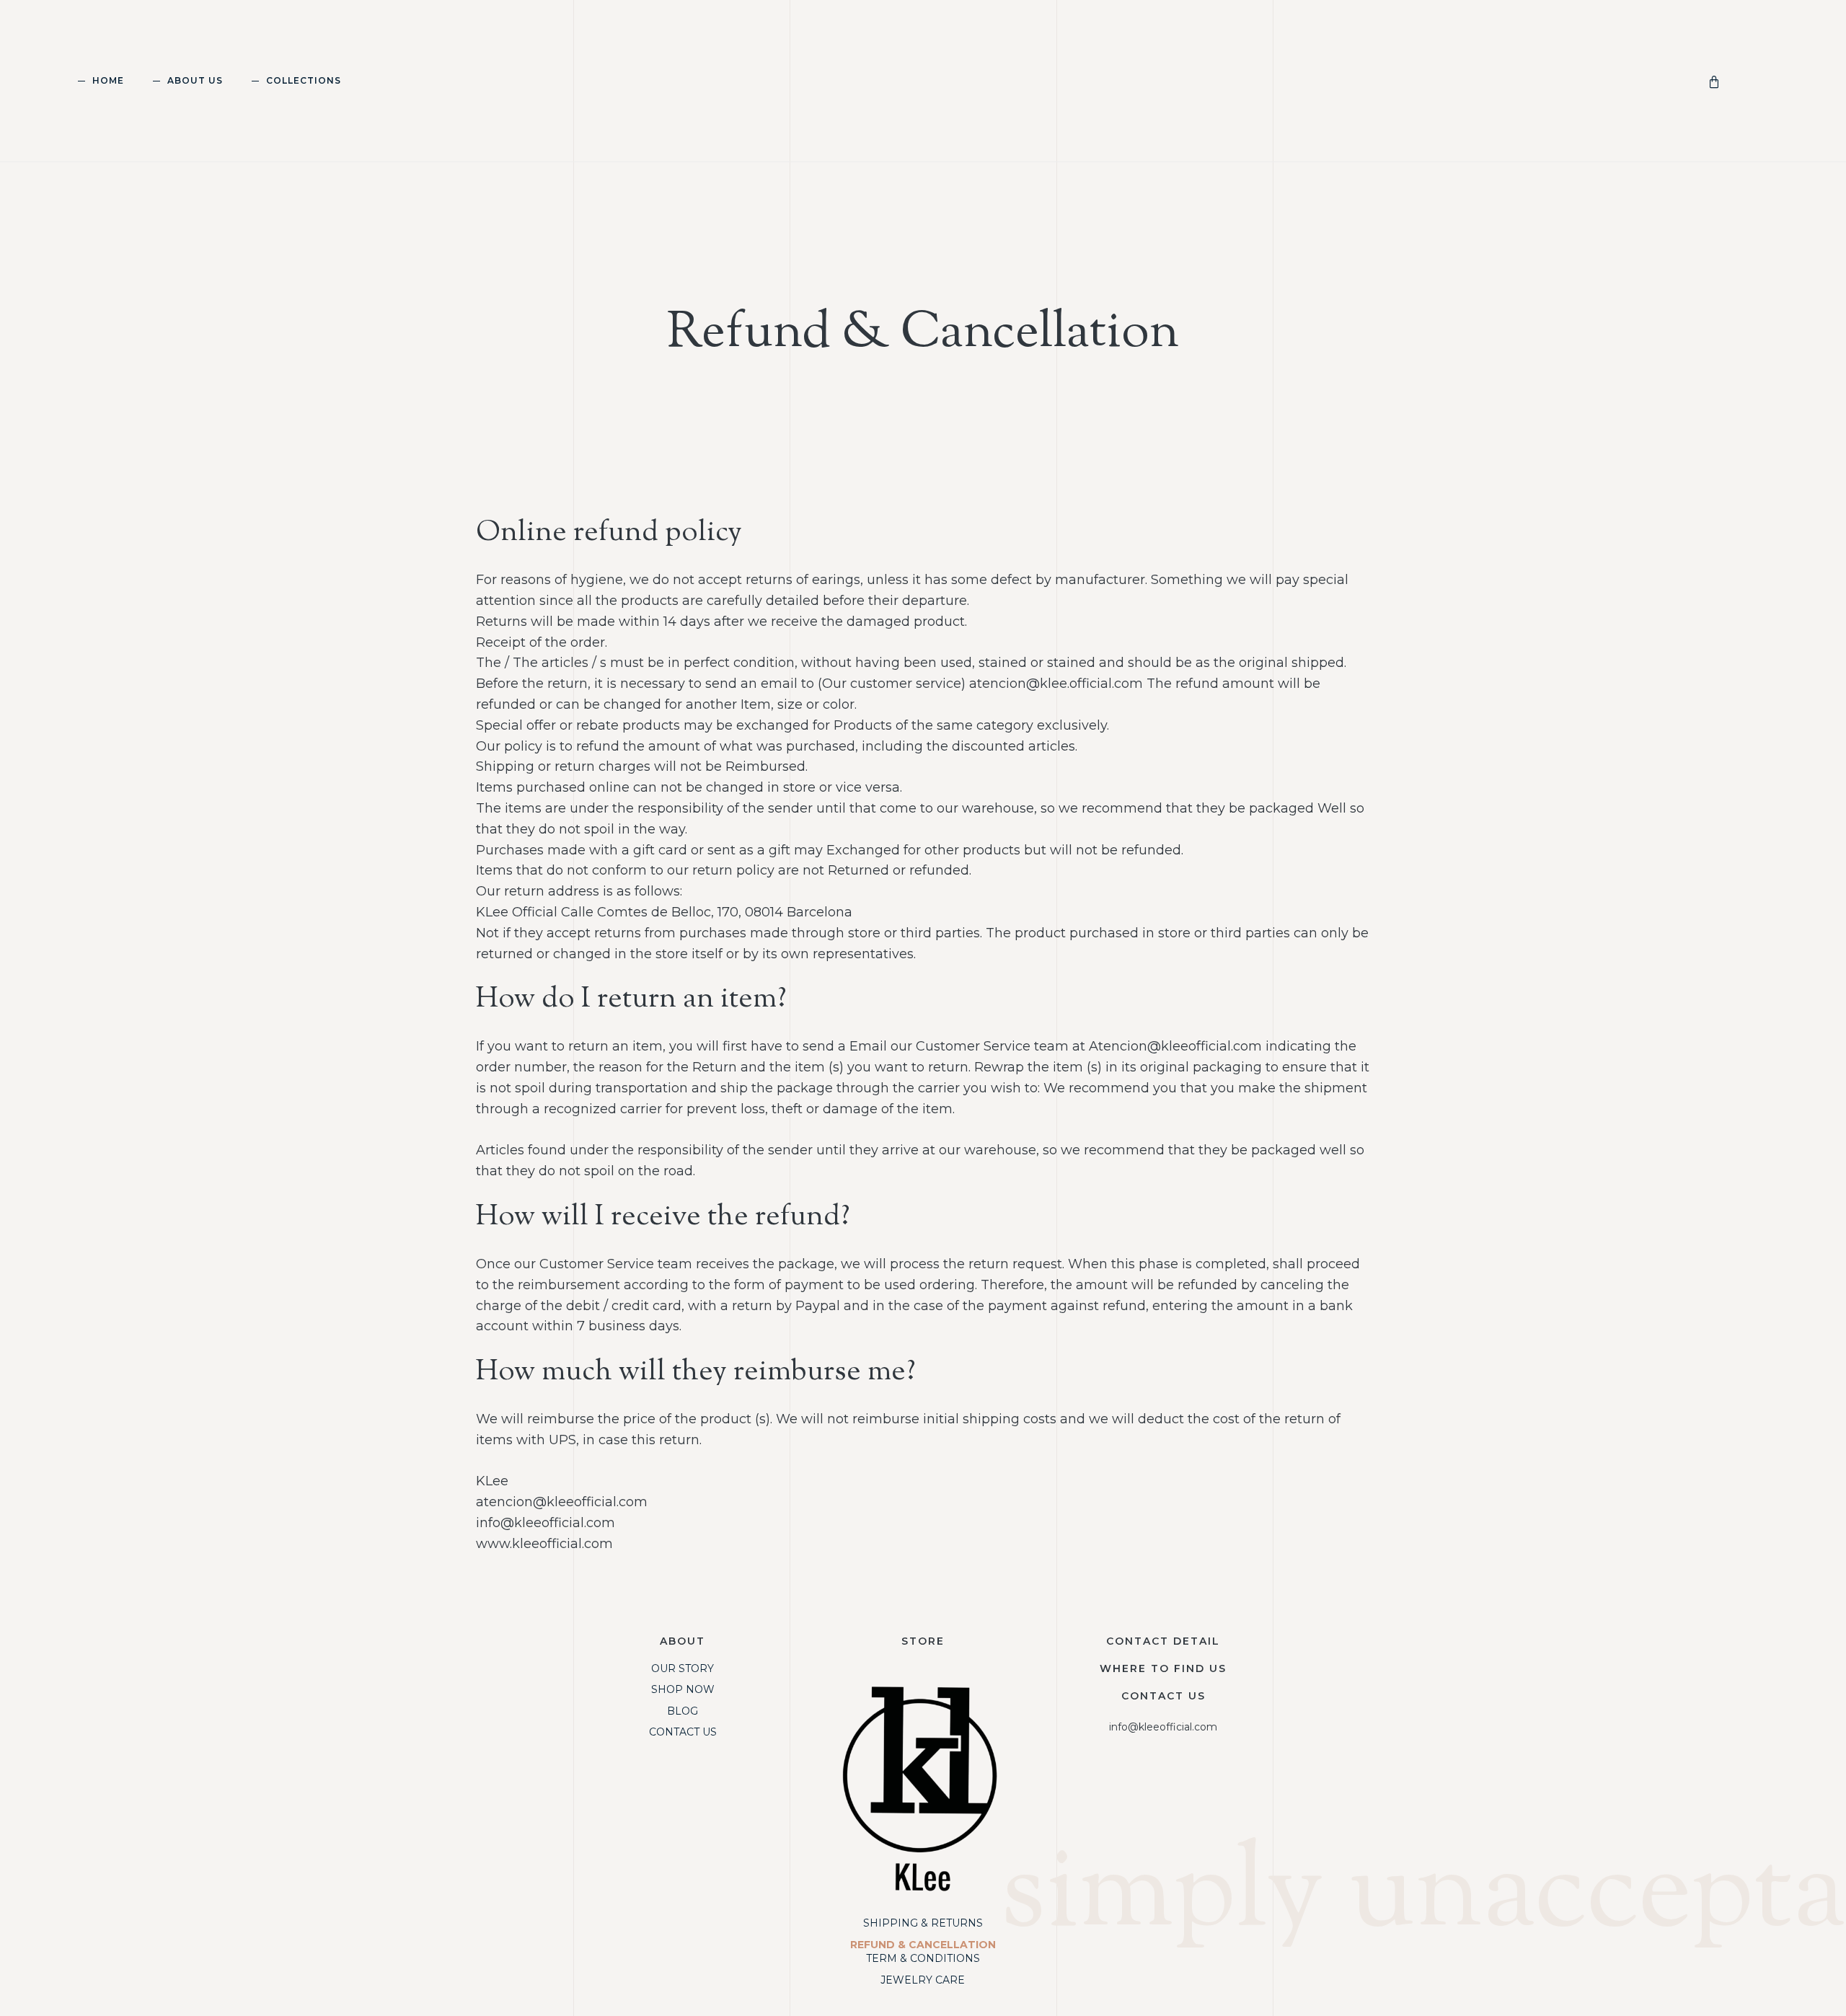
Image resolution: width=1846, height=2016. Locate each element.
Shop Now (683, 1689)
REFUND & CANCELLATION (923, 1945)
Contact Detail (1163, 1641)
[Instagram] (895, 1988)
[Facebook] (951, 1988)
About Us (195, 80)
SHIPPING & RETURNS (923, 1923)
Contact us (1163, 1696)
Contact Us (683, 1732)
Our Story (683, 1668)
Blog (683, 1711)
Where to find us (1163, 1668)
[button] (1742, 84)
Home (108, 80)
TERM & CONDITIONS (923, 1958)
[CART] (1717, 80)
